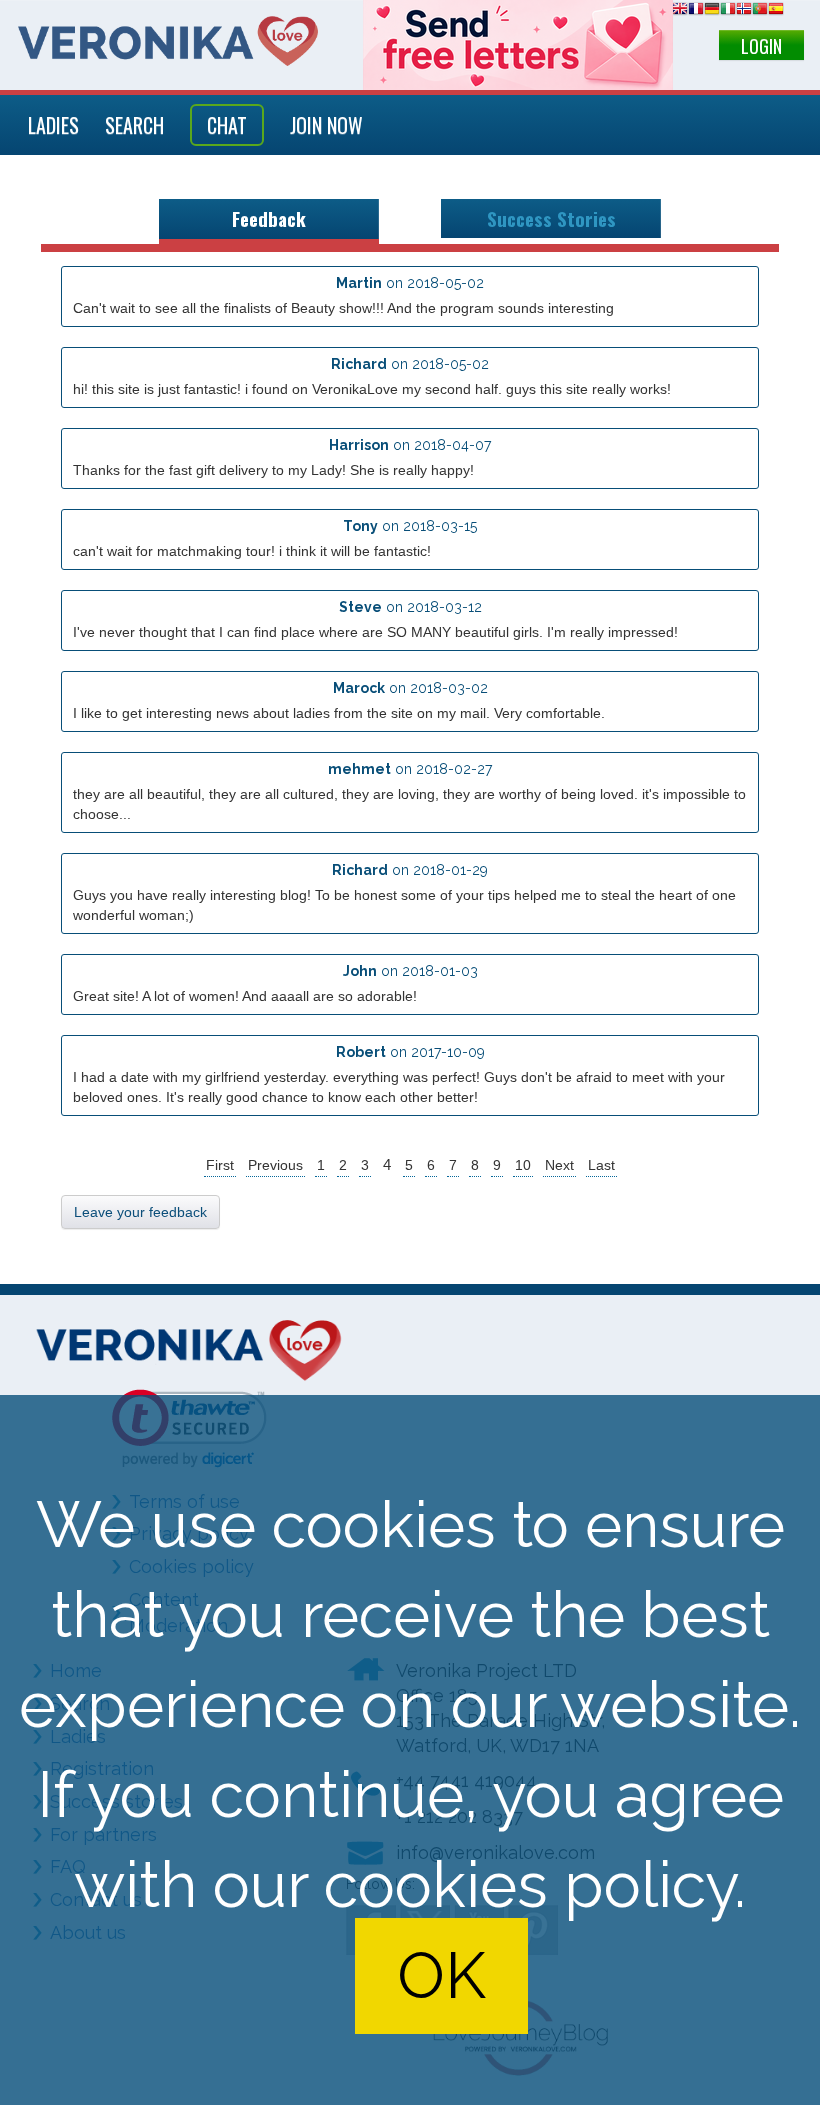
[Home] (168, 41)
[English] (680, 11)
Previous (275, 1165)
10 (523, 1165)
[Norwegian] (744, 11)
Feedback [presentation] (269, 218)
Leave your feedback (140, 1212)
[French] (696, 11)
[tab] (269, 221)
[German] (712, 11)
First (220, 1165)
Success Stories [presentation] (551, 218)
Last (601, 1165)
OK (441, 1976)
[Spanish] (776, 11)
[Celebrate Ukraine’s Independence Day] (518, 45)
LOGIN (761, 46)
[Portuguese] (760, 11)
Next (559, 1165)
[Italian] (728, 11)
